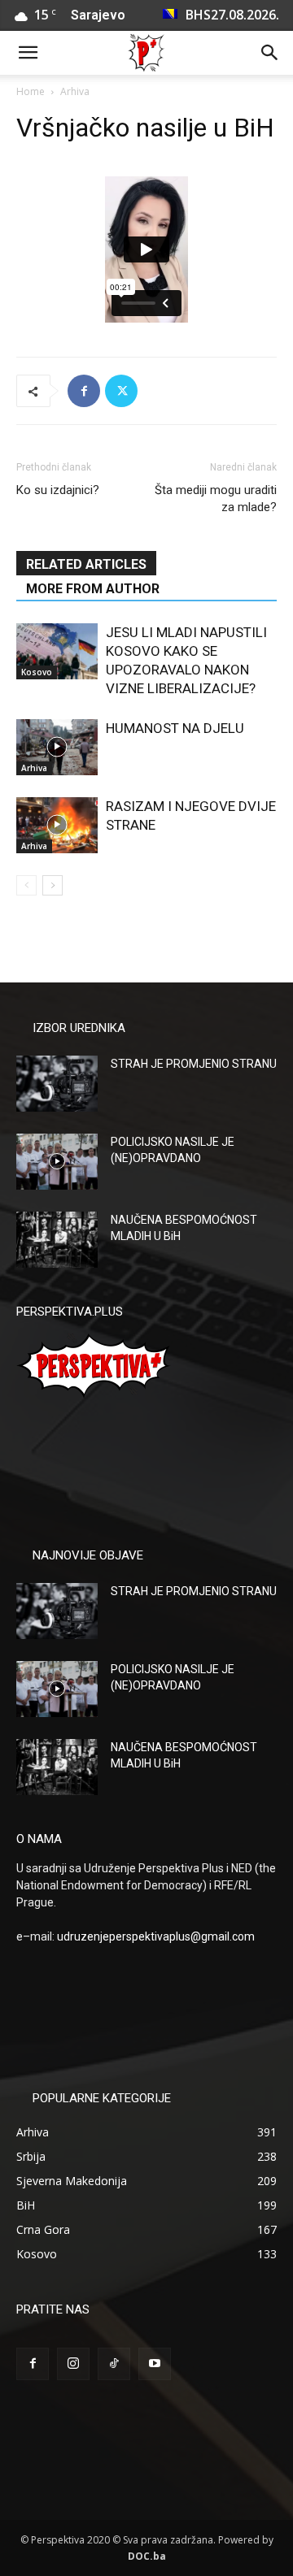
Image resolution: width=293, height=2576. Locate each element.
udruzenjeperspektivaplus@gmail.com (156, 1936)
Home (31, 91)
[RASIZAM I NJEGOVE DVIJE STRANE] (57, 825)
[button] (28, 53)
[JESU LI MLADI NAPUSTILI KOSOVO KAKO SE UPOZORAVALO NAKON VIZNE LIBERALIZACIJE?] (57, 651)
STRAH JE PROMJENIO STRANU (194, 1064)
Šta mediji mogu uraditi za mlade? (216, 499)
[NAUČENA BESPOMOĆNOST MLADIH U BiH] (57, 1240)
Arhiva (75, 91)
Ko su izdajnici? (58, 490)
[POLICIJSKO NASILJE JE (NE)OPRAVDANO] (57, 1162)
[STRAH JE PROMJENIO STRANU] (57, 1084)
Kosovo (37, 672)
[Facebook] (84, 391)
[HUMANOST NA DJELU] (57, 747)
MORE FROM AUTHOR (93, 589)
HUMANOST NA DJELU (175, 728)
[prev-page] (26, 885)
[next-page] (52, 885)
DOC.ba (147, 2556)
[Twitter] (121, 391)
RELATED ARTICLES (86, 564)
